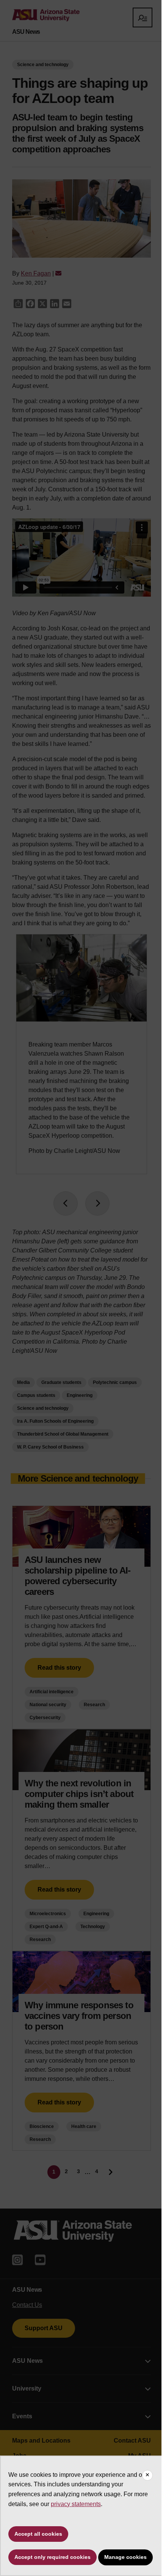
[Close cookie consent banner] (147, 2475)
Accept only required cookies (53, 2557)
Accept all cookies (38, 2534)
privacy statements (76, 2504)
